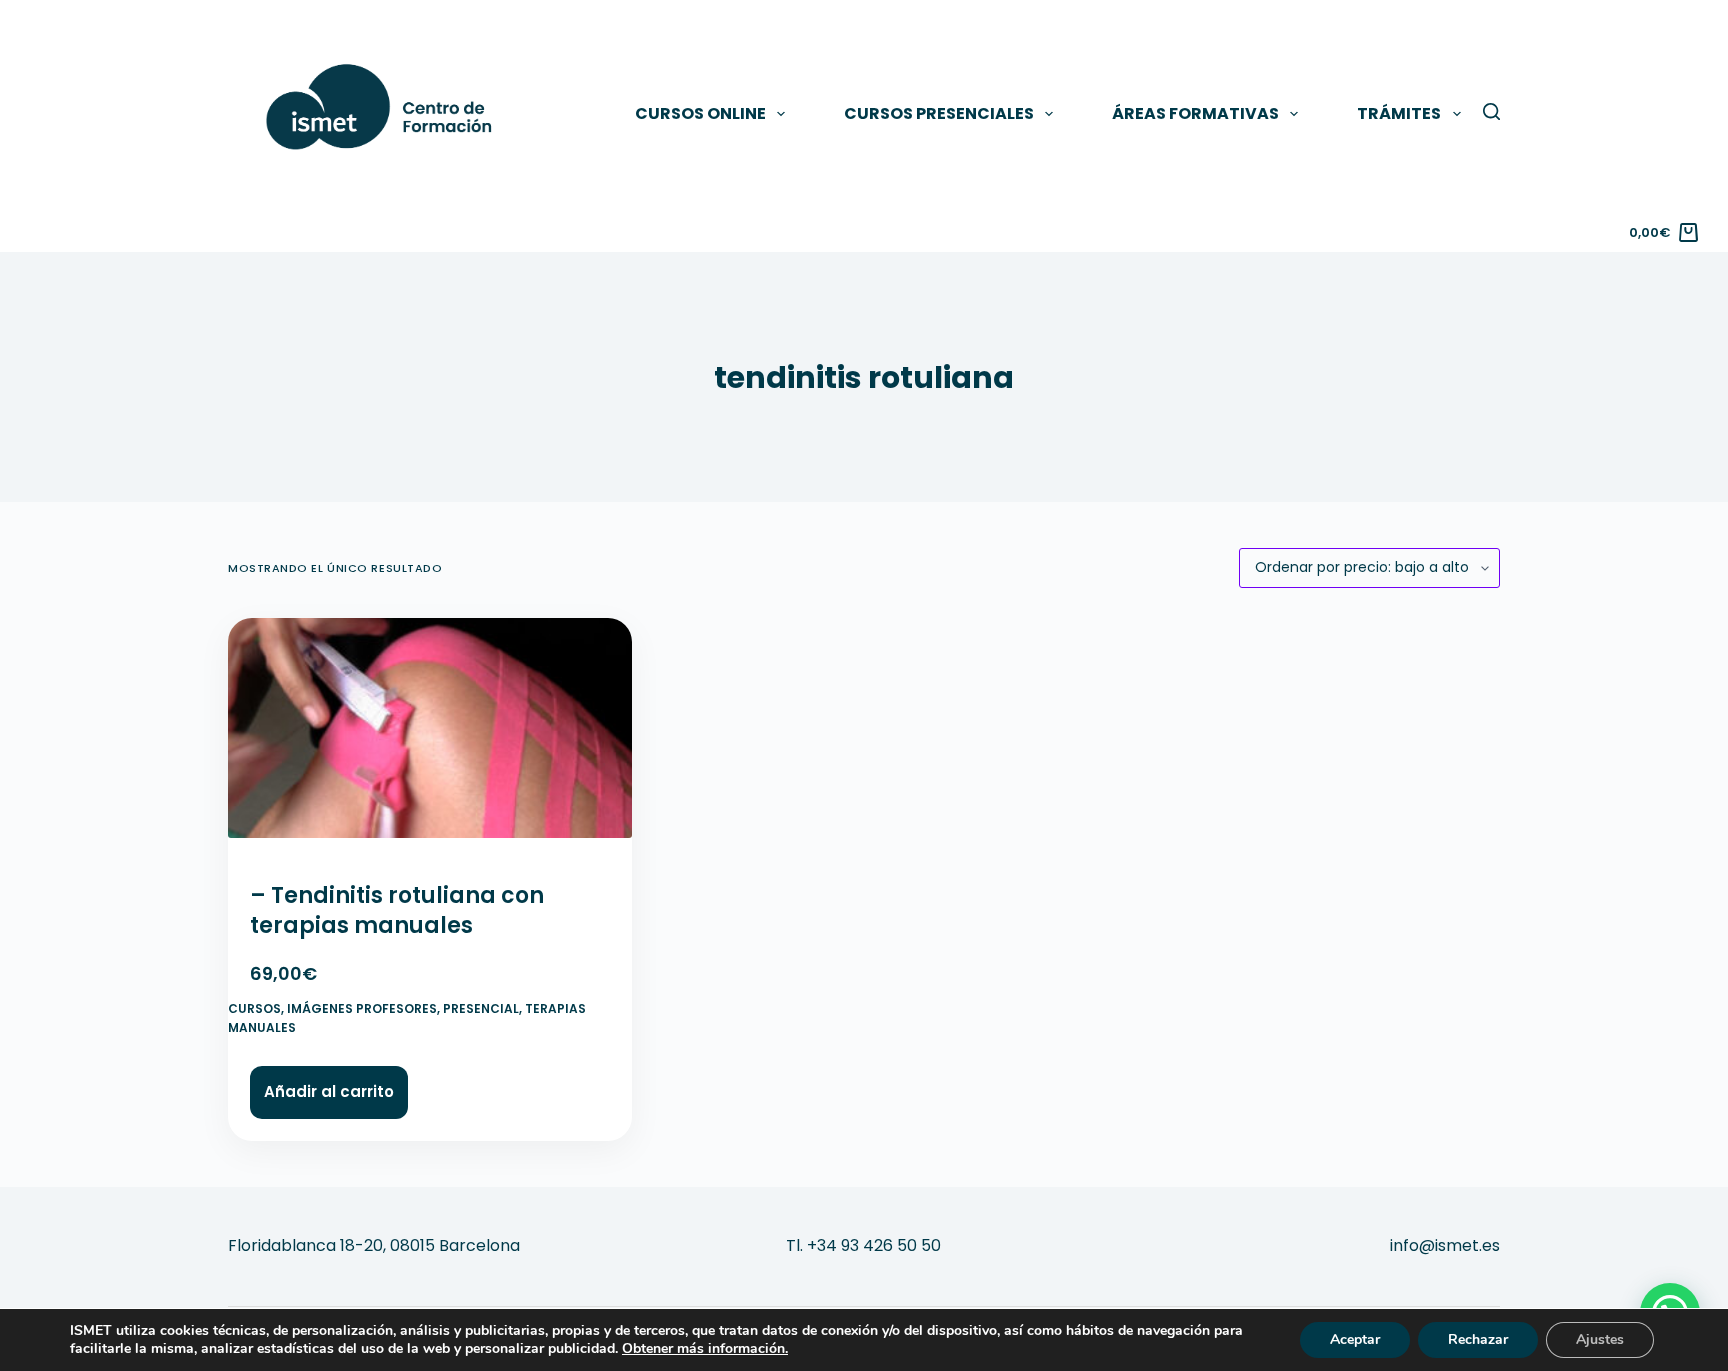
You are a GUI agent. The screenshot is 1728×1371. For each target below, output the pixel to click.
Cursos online (700, 113)
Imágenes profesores (362, 1008)
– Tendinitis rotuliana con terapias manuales (397, 910)
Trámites (1399, 113)
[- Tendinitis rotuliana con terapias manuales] (430, 737)
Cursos (254, 1008)
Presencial (481, 1008)
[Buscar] (1491, 111)
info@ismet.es (1445, 1245)
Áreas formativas (1195, 113)
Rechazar (1478, 1339)
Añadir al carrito (329, 1091)
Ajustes (1600, 1339)
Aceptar (1355, 1339)
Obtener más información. (705, 1348)
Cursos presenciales (939, 113)
